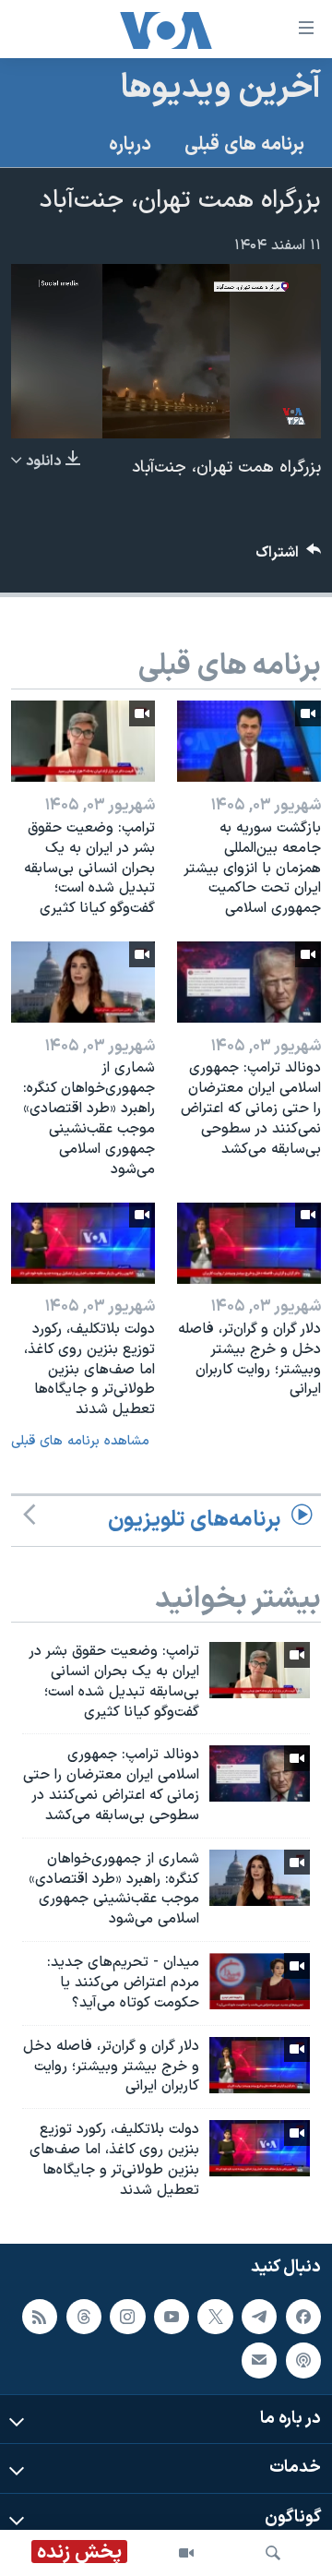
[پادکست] (303, 2360)
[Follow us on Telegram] (259, 2316)
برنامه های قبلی (244, 145)
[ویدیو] (186, 2553)
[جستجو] (273, 2553)
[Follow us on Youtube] (172, 2316)
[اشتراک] (259, 2360)
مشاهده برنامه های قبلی (80, 1441)
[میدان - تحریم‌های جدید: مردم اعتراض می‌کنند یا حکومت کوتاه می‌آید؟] (260, 1981)
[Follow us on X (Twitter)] (215, 2316)
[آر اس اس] (40, 2316)
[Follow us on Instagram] (127, 2316)
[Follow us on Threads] (84, 2316)
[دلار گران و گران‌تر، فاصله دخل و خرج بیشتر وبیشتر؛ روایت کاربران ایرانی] (249, 1243)
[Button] (289, 557)
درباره (130, 145)
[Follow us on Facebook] (303, 2316)
